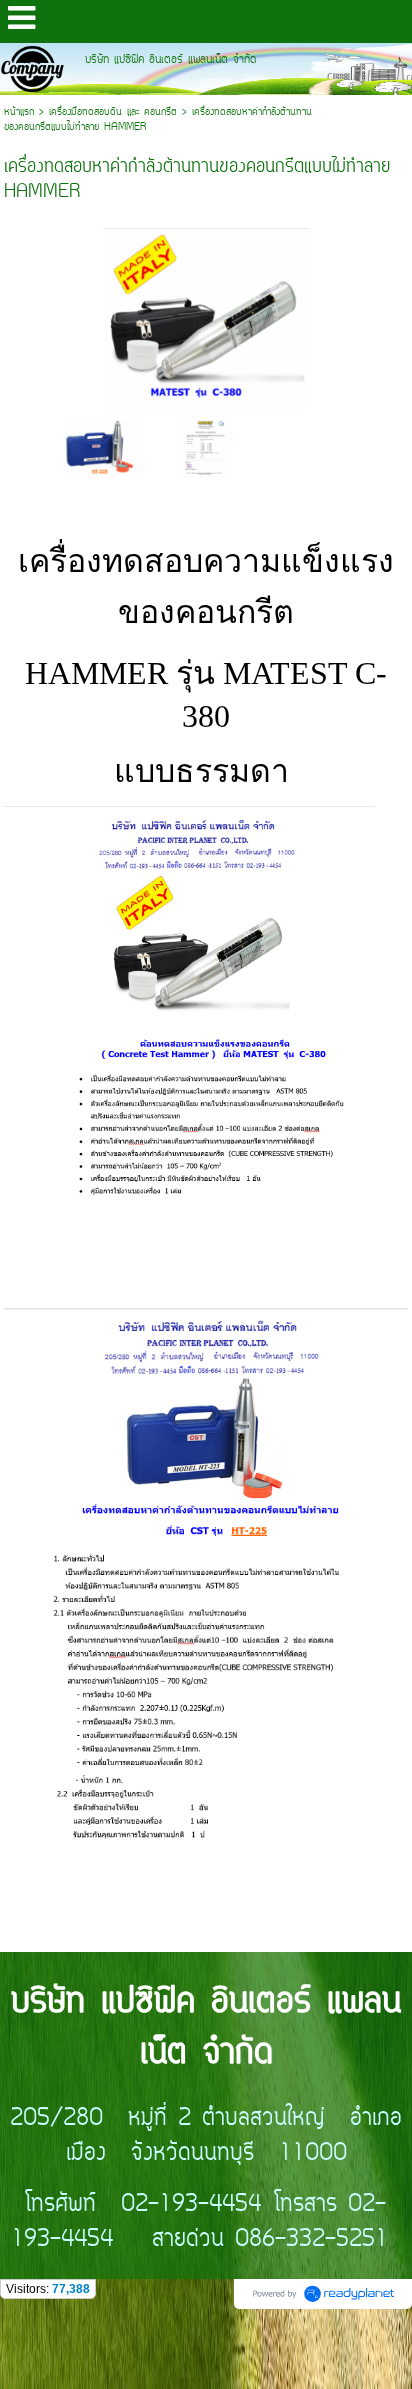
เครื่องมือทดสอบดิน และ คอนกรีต (113, 112)
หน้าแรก (19, 112)
